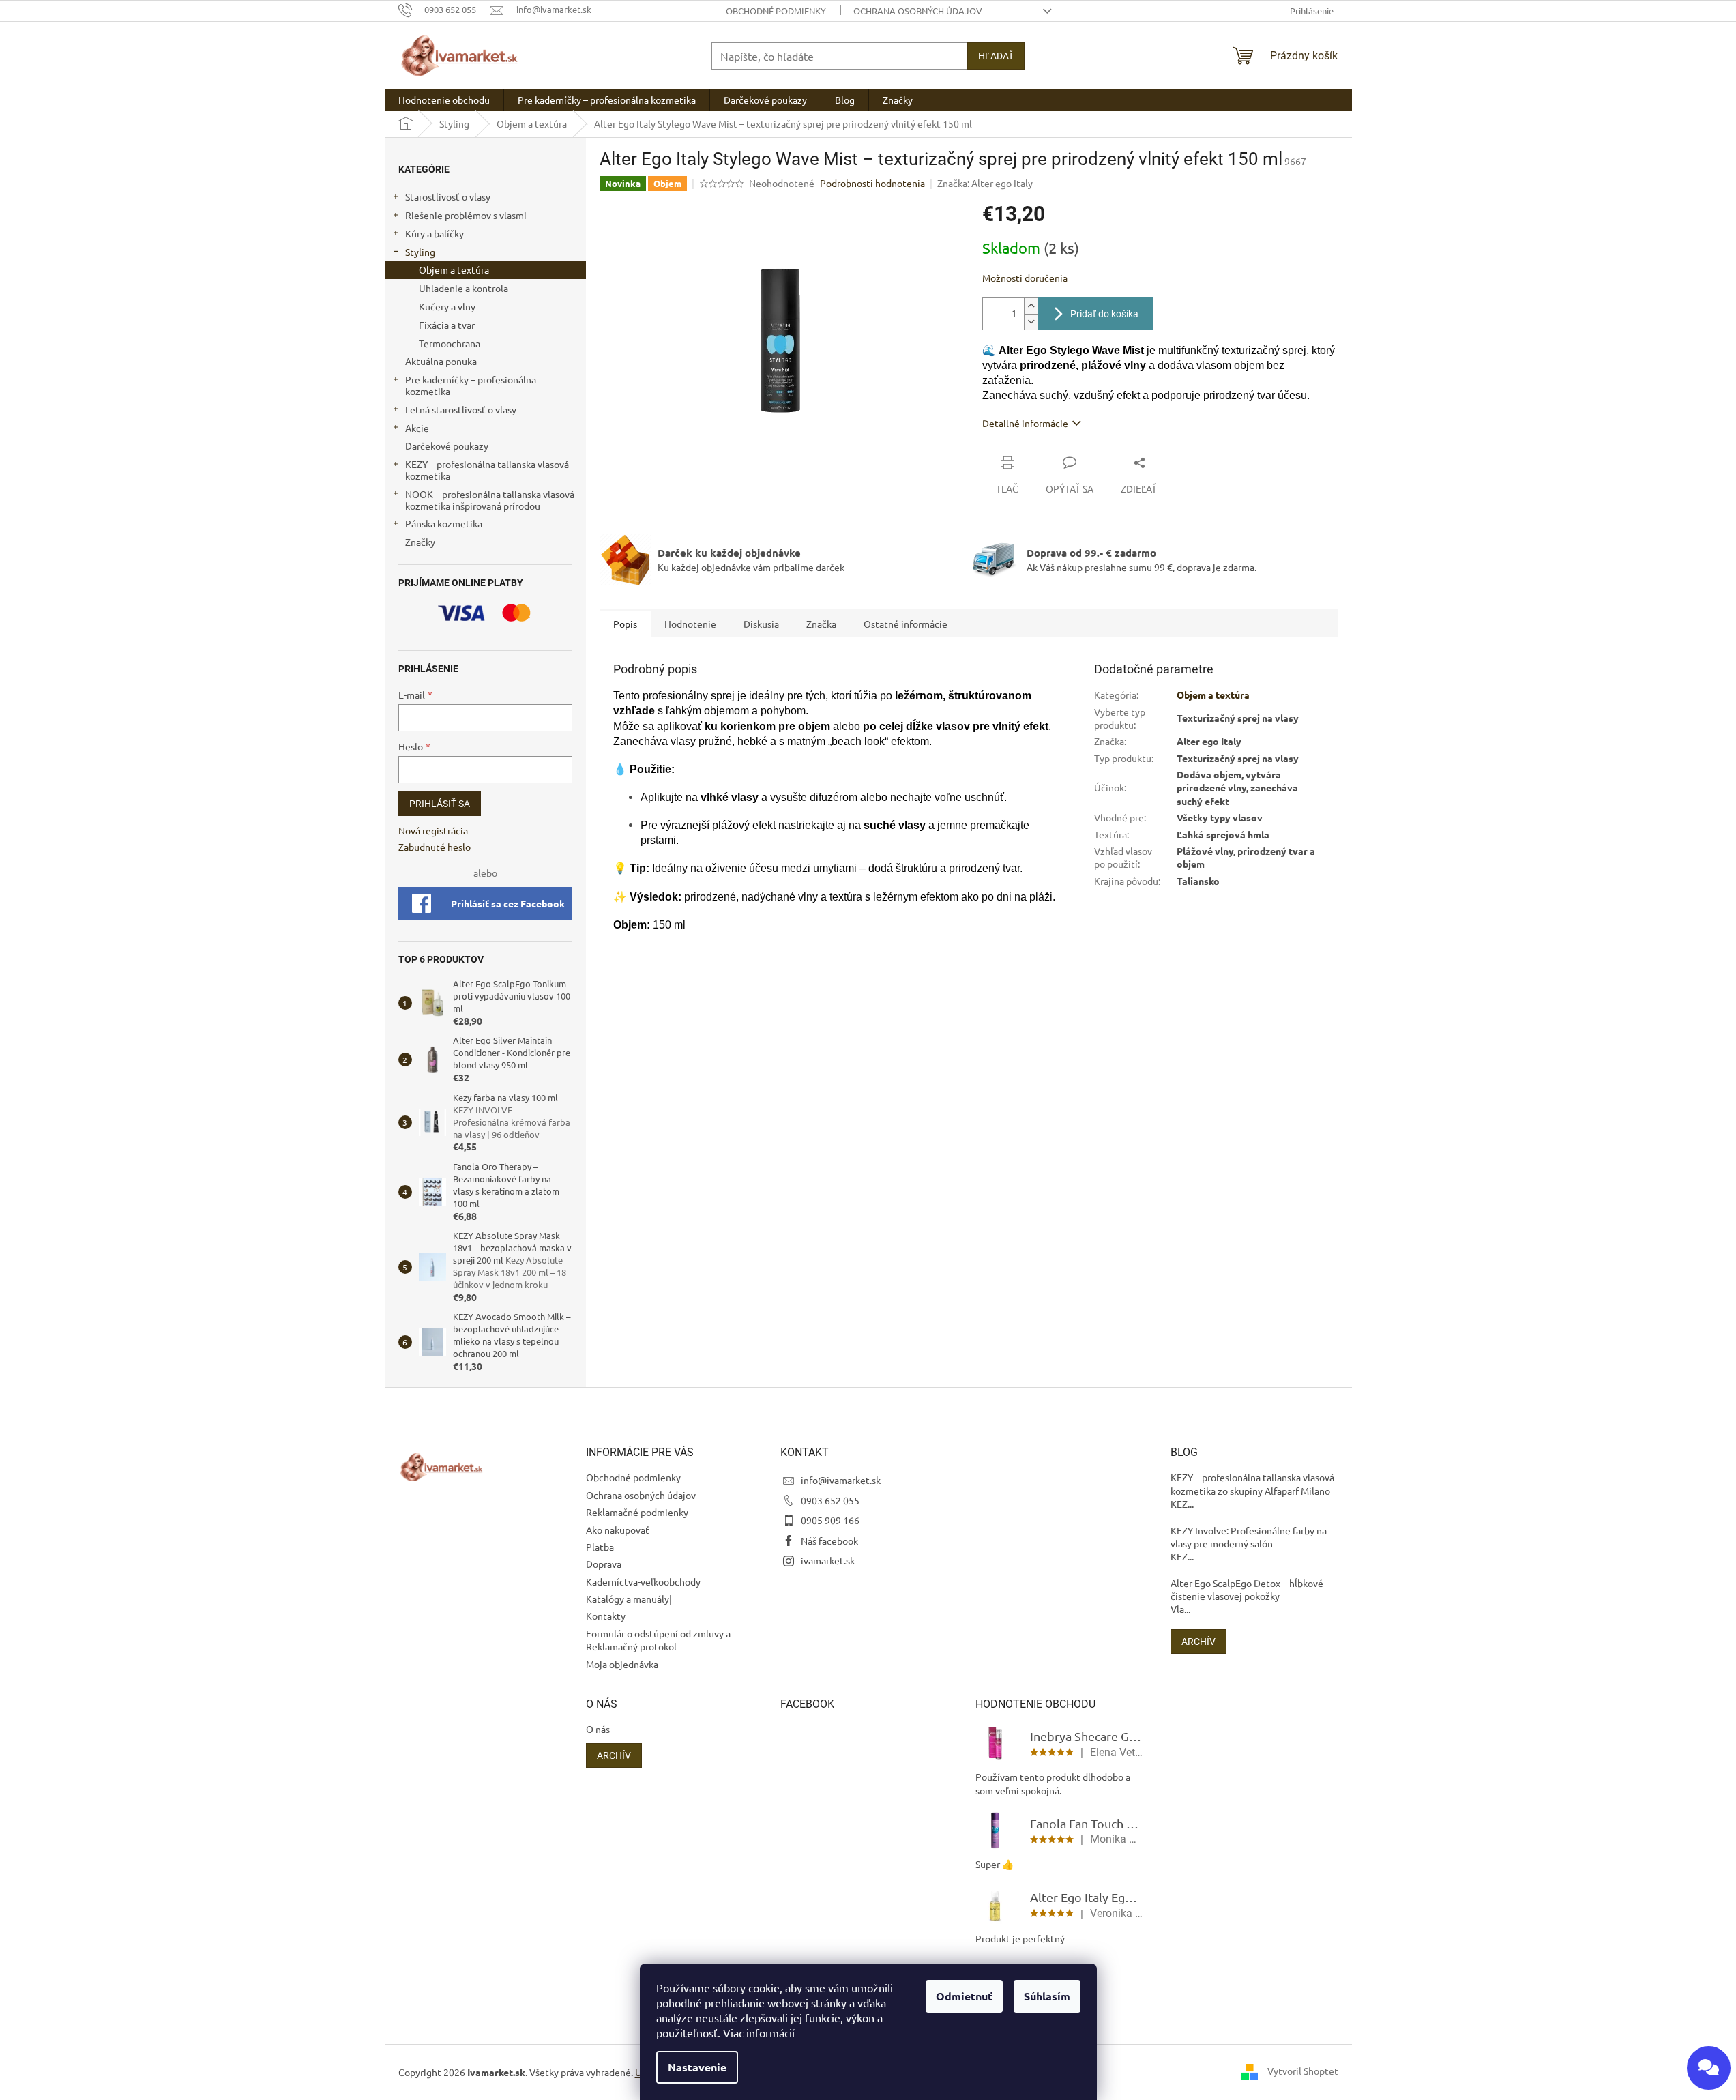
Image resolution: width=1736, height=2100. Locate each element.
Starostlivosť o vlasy (448, 196)
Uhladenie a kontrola (464, 288)
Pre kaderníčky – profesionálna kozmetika (471, 385)
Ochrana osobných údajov (918, 11)
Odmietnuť (964, 1996)
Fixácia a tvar (447, 325)
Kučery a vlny (447, 306)
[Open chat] (1709, 2068)
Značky (420, 542)
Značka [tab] (821, 624)
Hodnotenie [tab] (690, 624)
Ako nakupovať (618, 1530)
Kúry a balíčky (435, 233)
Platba (600, 1547)
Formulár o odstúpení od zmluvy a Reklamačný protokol (658, 1640)
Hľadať (996, 56)
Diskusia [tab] (761, 624)
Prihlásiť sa (440, 804)
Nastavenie (697, 2067)
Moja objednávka (622, 1664)
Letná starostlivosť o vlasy (461, 409)
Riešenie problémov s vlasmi (466, 215)
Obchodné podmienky (776, 11)
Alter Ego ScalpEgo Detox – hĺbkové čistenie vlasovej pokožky (1247, 1589)
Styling (420, 252)
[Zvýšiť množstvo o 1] (1031, 306)
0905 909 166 (830, 1520)
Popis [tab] (625, 624)
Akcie (417, 428)
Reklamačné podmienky (637, 1512)
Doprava (604, 1564)
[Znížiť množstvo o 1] (1031, 322)
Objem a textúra (454, 269)
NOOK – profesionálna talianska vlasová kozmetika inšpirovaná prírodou (490, 500)
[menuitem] (444, 100)
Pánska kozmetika (444, 523)
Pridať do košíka (1104, 314)
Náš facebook (829, 1541)
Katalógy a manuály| (629, 1599)
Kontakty (606, 1616)
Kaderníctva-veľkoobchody (643, 1581)
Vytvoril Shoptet (1303, 2071)
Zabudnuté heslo (435, 847)
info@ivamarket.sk (841, 1480)
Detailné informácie (1025, 423)
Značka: (985, 183)
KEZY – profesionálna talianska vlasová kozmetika (487, 470)
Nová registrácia (433, 830)
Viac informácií (759, 2032)
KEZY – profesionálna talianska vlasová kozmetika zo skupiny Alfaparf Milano (1252, 1484)
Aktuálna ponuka (441, 361)
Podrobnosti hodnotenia (872, 183)
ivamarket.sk (828, 1560)
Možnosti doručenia (1025, 278)
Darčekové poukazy (447, 446)
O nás (598, 1729)
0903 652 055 (830, 1500)
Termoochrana (450, 343)
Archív (1198, 1642)
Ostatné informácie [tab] (906, 624)
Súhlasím (1047, 1996)
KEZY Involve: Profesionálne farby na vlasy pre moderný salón (1249, 1537)
